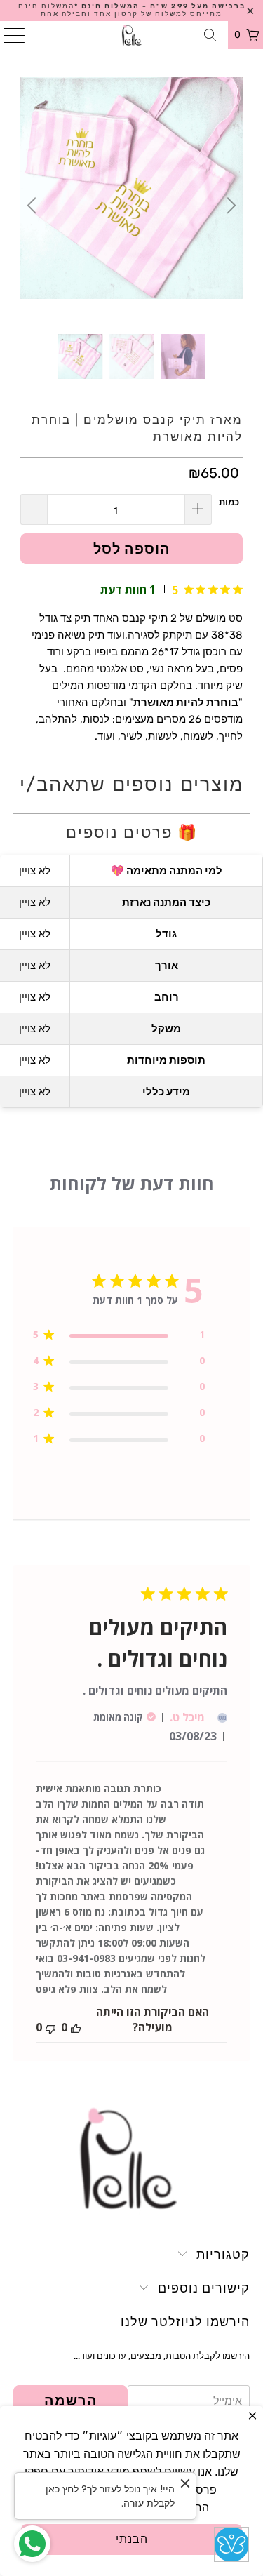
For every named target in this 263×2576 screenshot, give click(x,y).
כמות (229, 502)
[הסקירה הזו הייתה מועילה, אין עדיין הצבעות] (76, 2027)
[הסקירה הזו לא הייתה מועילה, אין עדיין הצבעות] (50, 2027)
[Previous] (34, 206)
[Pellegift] (132, 35)
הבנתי (132, 2539)
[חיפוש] (211, 35)
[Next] (229, 206)
